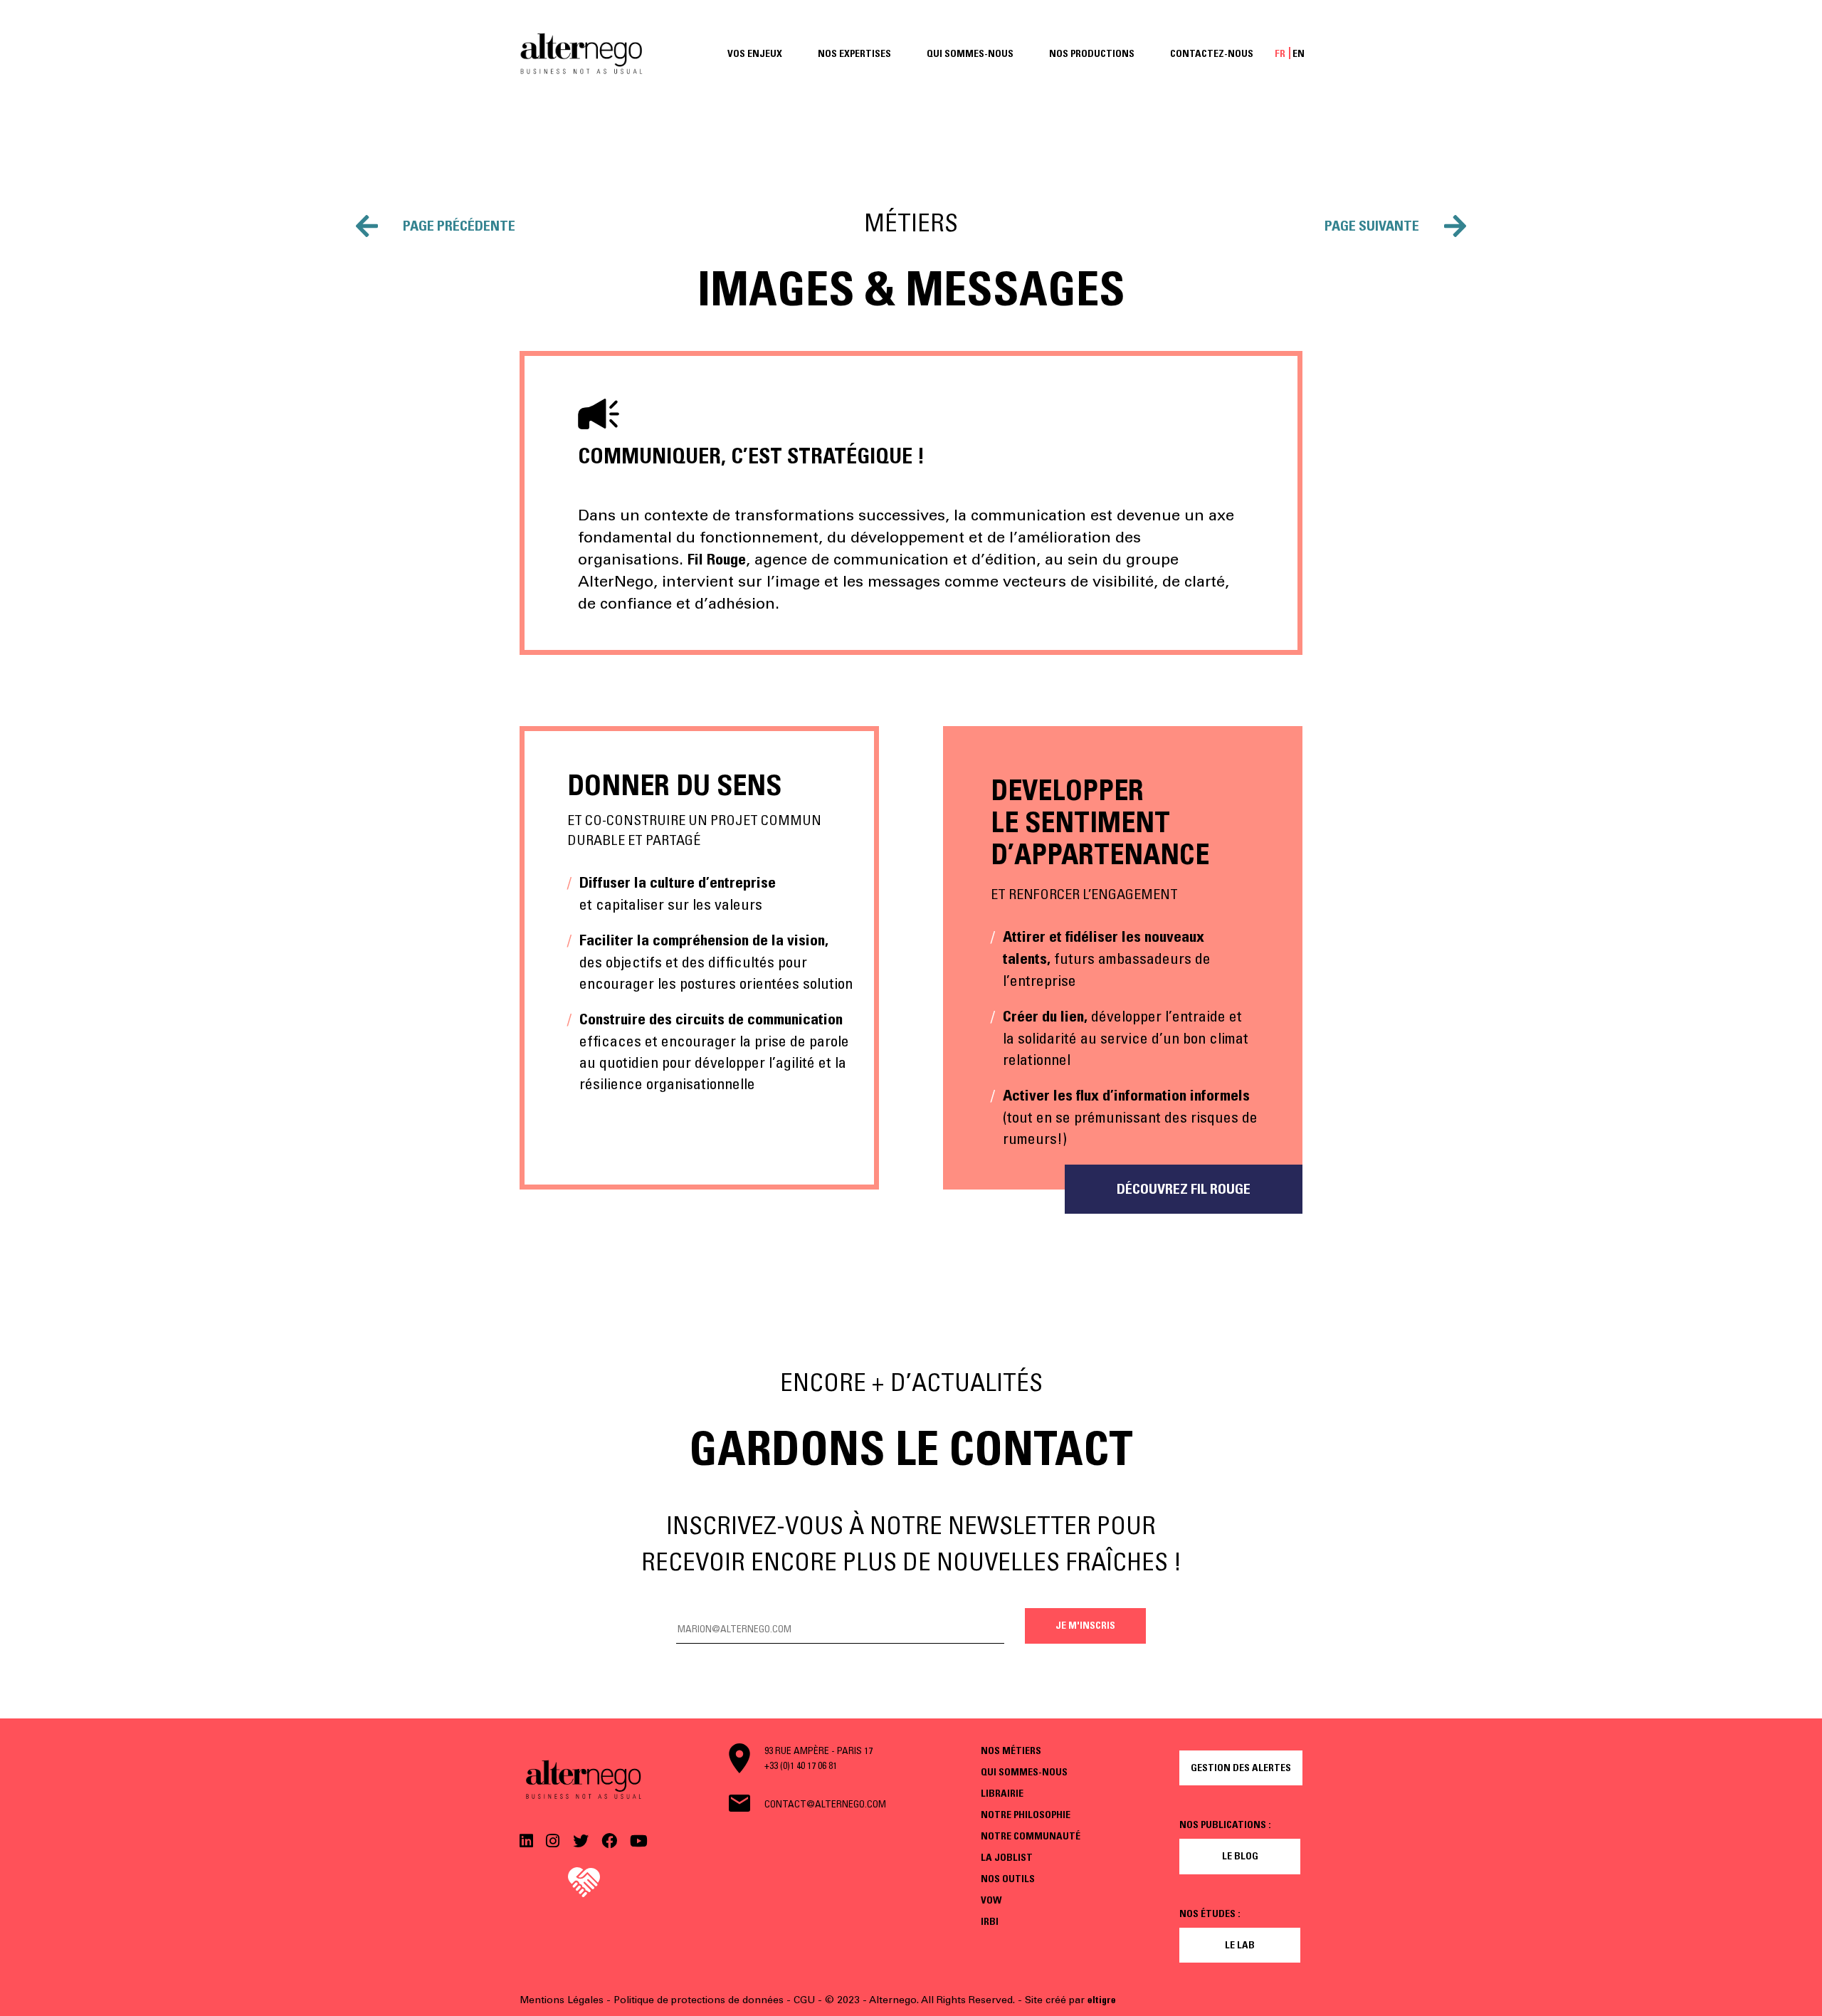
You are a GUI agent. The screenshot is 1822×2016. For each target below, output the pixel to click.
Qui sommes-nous (970, 53)
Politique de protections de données (699, 2000)
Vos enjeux (755, 53)
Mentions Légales (562, 2000)
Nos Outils (1008, 1879)
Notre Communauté (1031, 1836)
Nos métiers (1011, 1750)
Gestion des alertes (1241, 1768)
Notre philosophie (1026, 1815)
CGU (804, 2000)
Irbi (990, 1921)
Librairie (1002, 1793)
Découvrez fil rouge (1184, 1189)
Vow (991, 1900)
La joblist (1007, 1857)
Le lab (1240, 1945)
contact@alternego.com (825, 1804)
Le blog (1240, 1856)
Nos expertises (854, 53)
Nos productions (1092, 53)
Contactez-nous (1212, 53)
